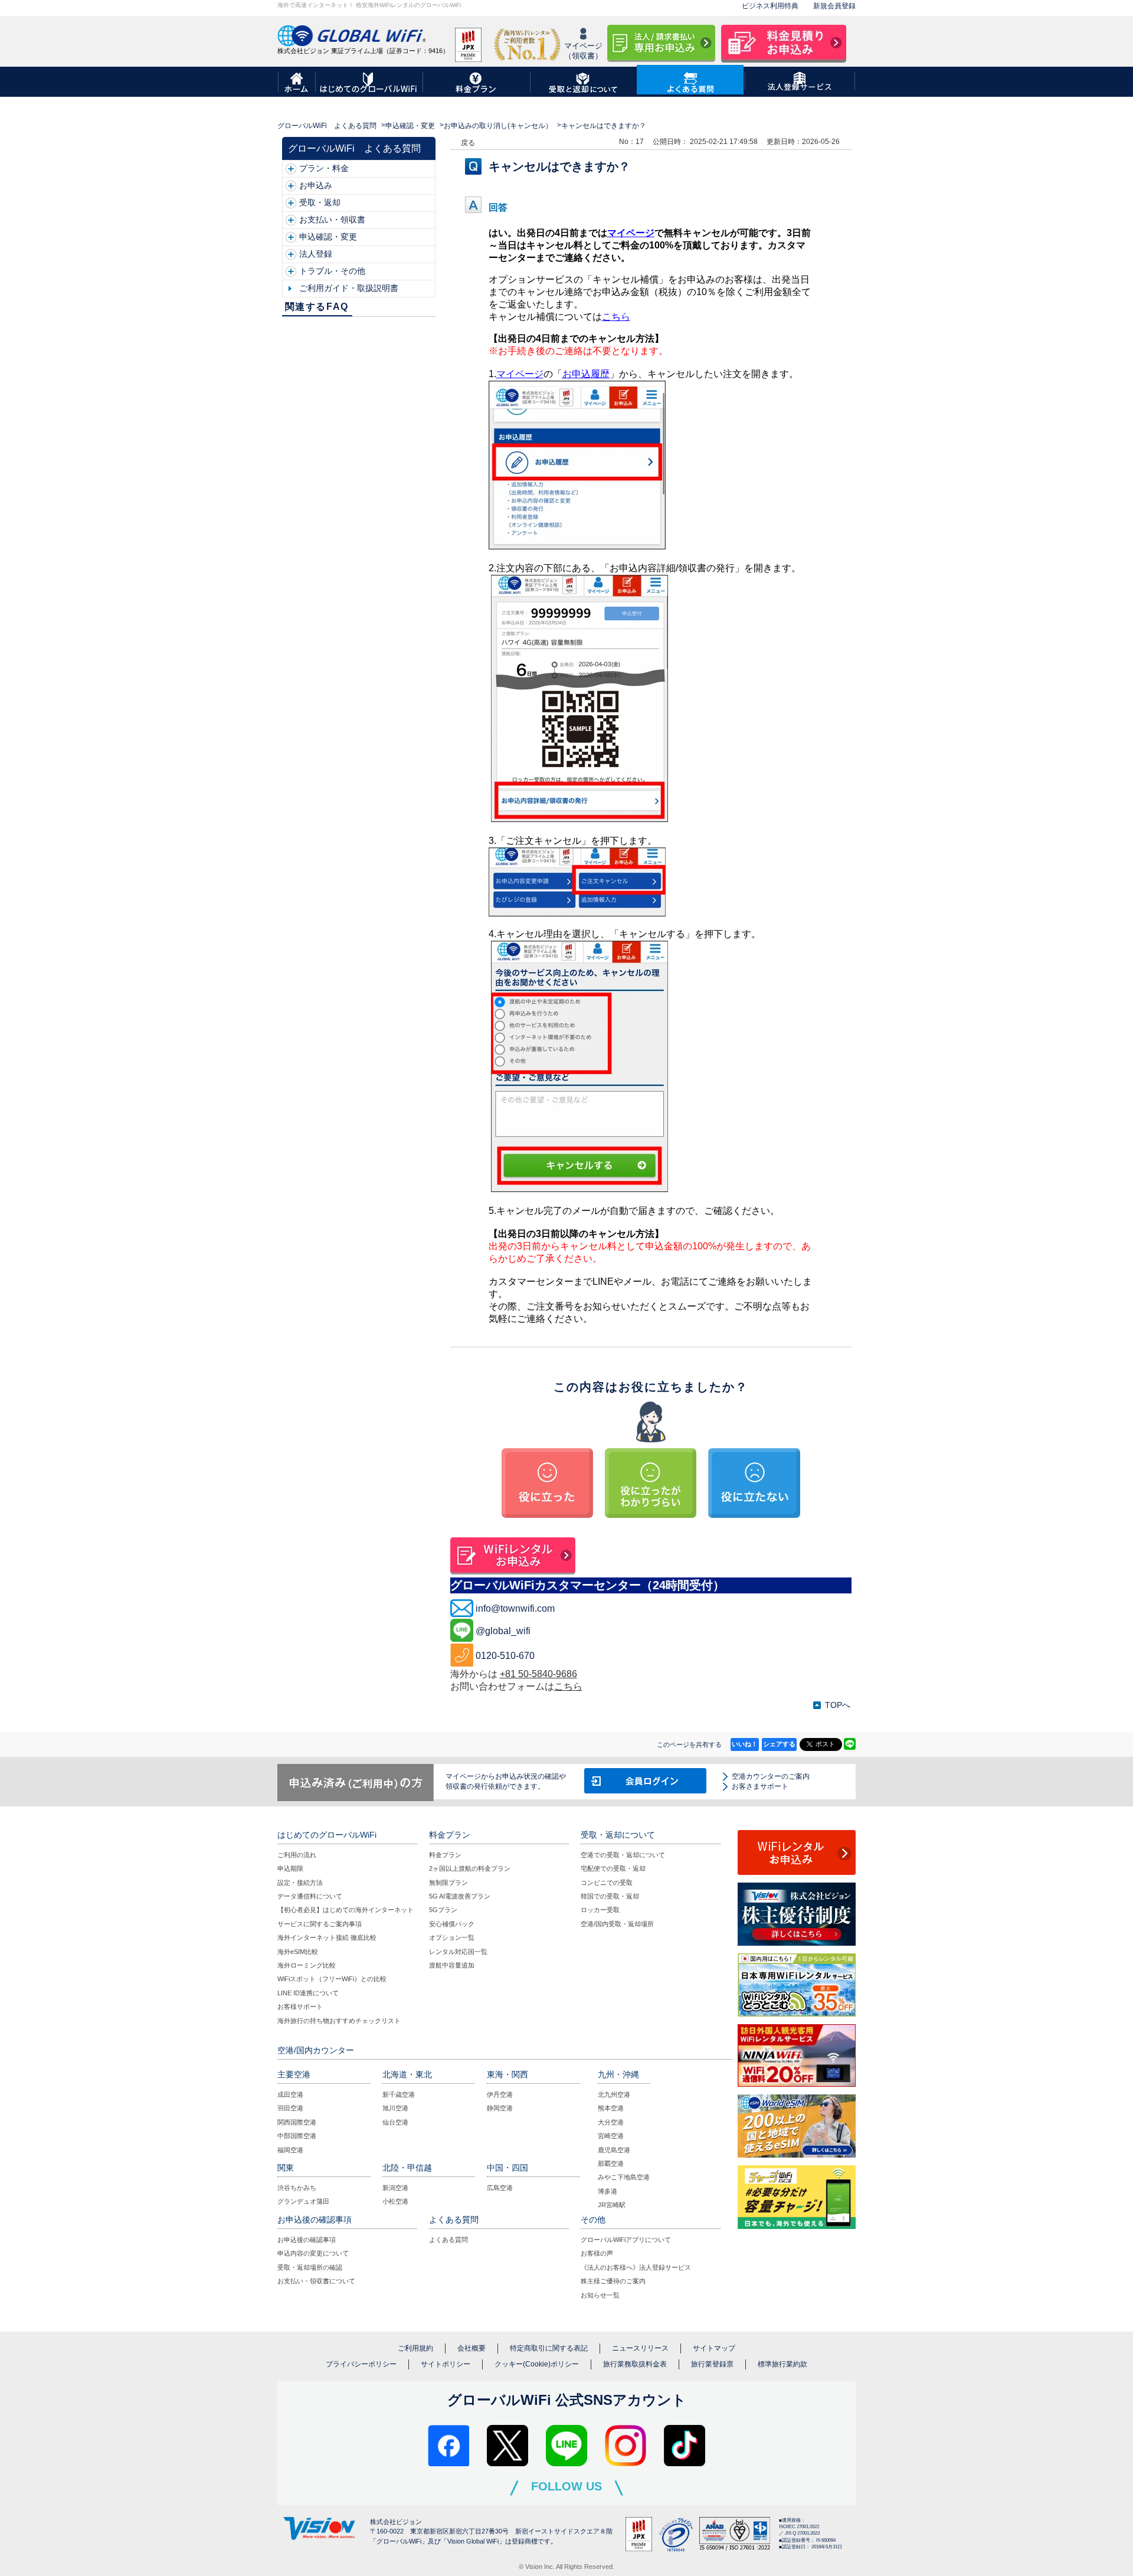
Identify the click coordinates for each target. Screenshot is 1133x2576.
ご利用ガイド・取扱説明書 (349, 288)
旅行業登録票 (712, 2364)
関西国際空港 (297, 2122)
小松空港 (395, 2201)
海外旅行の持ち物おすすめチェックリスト (339, 2021)
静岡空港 (500, 2108)
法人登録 (316, 254)
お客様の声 (597, 2253)
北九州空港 (614, 2094)
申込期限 (290, 1868)
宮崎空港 (611, 2136)
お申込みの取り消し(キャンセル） (498, 126)
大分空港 (611, 2122)
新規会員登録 (834, 6)
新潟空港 (395, 2188)
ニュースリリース (640, 2348)
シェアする (779, 1744)
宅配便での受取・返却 (613, 1868)
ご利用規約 (415, 2348)
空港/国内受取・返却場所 (617, 1924)
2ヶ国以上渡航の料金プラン (470, 1868)
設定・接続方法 (300, 1883)
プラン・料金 (324, 168)
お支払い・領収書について (316, 2281)
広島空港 (500, 2188)
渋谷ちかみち (297, 2188)
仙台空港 (395, 2122)
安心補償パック (452, 1924)
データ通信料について (310, 1896)
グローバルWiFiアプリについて (626, 2240)
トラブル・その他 (332, 271)
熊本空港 (611, 2108)
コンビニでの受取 (607, 1883)
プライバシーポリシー (361, 2364)
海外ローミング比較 (307, 1965)
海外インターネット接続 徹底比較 (327, 1937)
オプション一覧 (452, 1937)
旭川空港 (395, 2108)
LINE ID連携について (308, 1993)
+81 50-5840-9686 (538, 1674)
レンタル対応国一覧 (458, 1952)
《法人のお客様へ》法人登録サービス (636, 2267)
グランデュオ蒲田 (303, 2201)
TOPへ (838, 1705)
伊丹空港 (500, 2094)
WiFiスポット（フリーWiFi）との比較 (332, 1979)
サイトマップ (714, 2348)
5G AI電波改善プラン (460, 1896)
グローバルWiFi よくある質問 (327, 126)
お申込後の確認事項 (307, 2240)
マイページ (631, 233)
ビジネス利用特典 (770, 6)
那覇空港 (611, 2163)
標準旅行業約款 (782, 2364)
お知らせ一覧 (600, 2295)
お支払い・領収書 (332, 220)
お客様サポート (300, 2007)
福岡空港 (290, 2150)
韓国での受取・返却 (610, 1896)
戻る (468, 143)
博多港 (608, 2191)
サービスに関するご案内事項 (320, 1924)
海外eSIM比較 (298, 1952)
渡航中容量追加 (452, 1965)
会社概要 (471, 2348)
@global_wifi (503, 1631)
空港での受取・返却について (623, 1855)
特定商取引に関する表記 (549, 2348)
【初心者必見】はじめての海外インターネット (346, 1910)
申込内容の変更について (313, 2253)
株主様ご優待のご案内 (613, 2281)
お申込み (316, 185)
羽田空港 (290, 2108)
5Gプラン (443, 1910)
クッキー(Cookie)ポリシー (537, 2364)
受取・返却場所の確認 (310, 2267)
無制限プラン (448, 1883)
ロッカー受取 (600, 1910)
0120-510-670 (505, 1656)
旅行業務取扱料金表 (635, 2364)
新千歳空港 (399, 2094)
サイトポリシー (446, 2364)
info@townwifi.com (515, 1608)
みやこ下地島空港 (624, 2177)
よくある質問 (448, 2240)
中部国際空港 (297, 2136)
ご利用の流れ (297, 1855)
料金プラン (445, 1855)
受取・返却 (320, 202)
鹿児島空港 (614, 2150)
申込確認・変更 (410, 126)
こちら (568, 1686)
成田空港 (290, 2094)
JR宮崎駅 (612, 2205)
